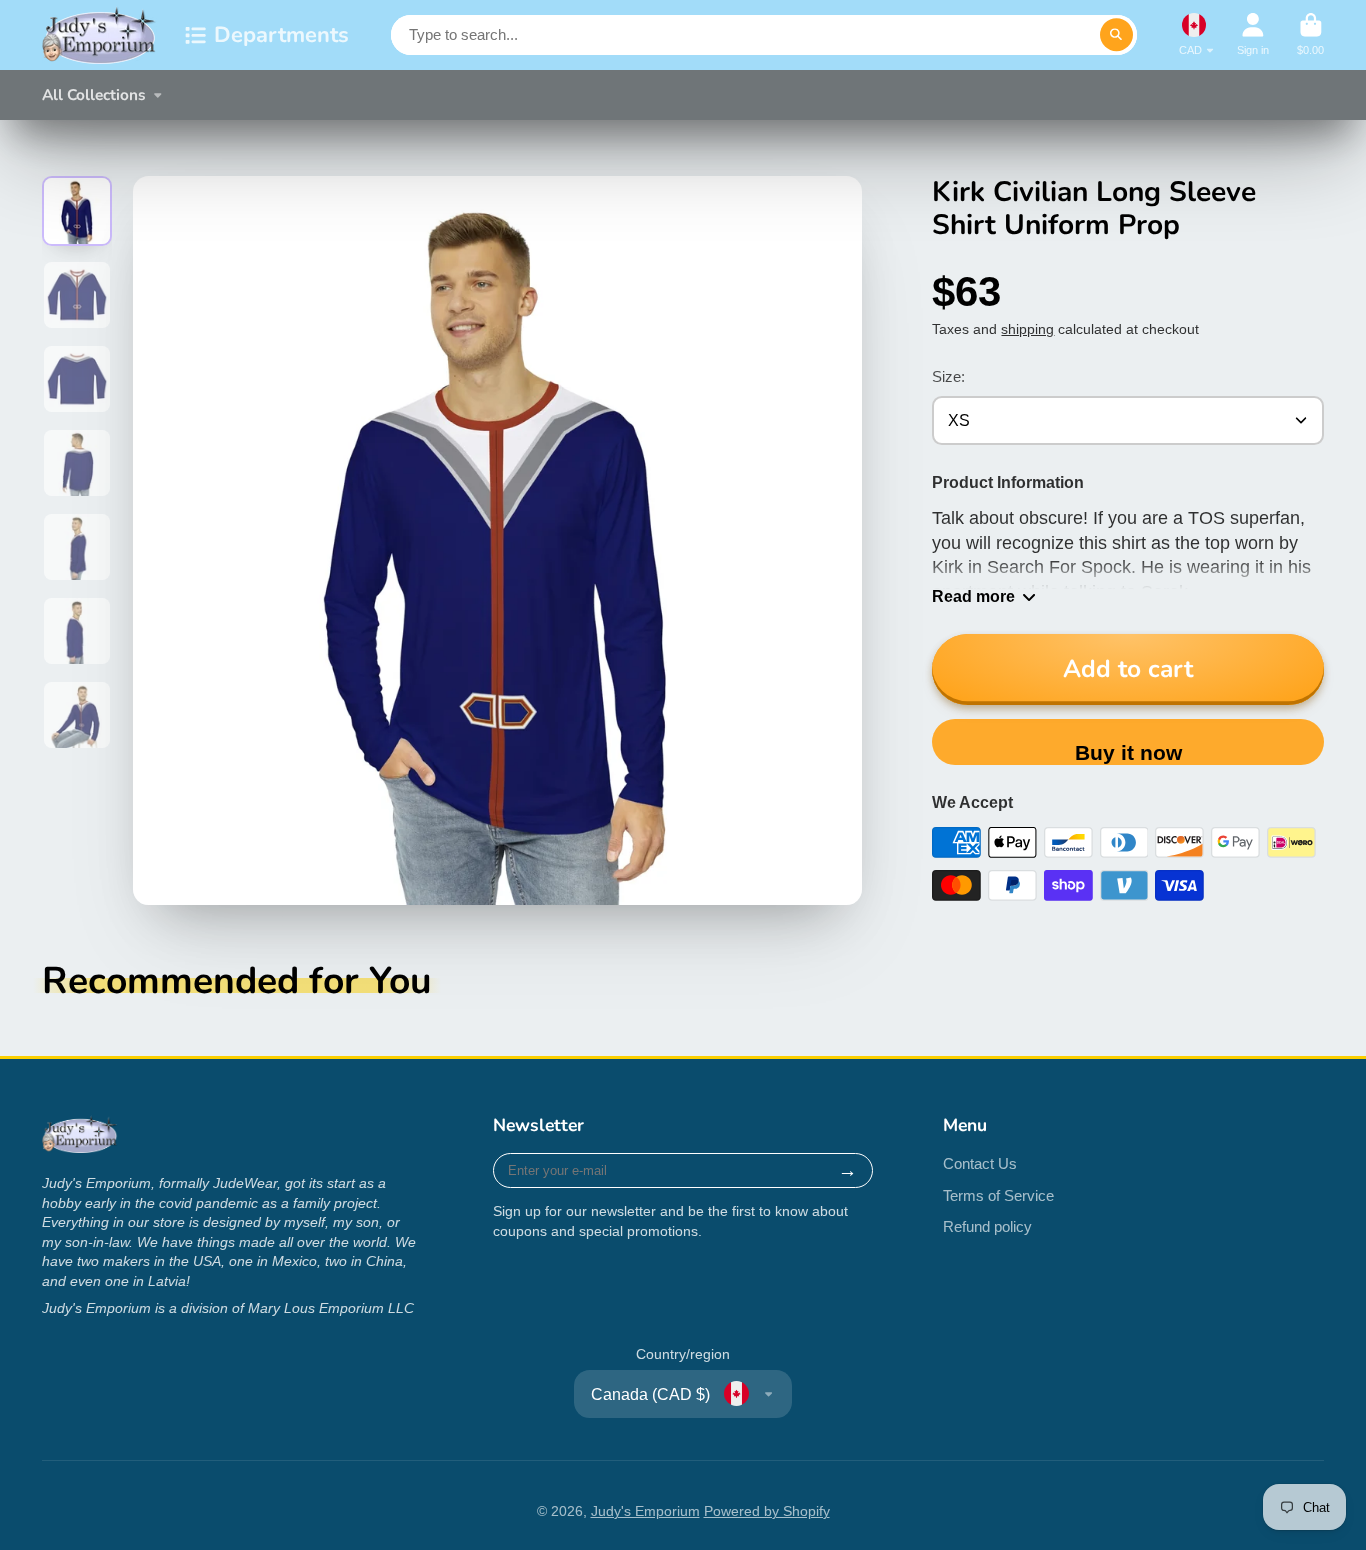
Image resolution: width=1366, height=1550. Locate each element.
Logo (99, 35)
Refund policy (987, 1226)
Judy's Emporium (645, 1511)
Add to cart (1128, 669)
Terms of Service (998, 1195)
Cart (1310, 34)
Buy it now (1128, 752)
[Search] (1117, 35)
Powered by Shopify (767, 1511)
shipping (1027, 329)
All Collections (94, 94)
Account (1253, 34)
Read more (973, 596)
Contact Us (980, 1163)
